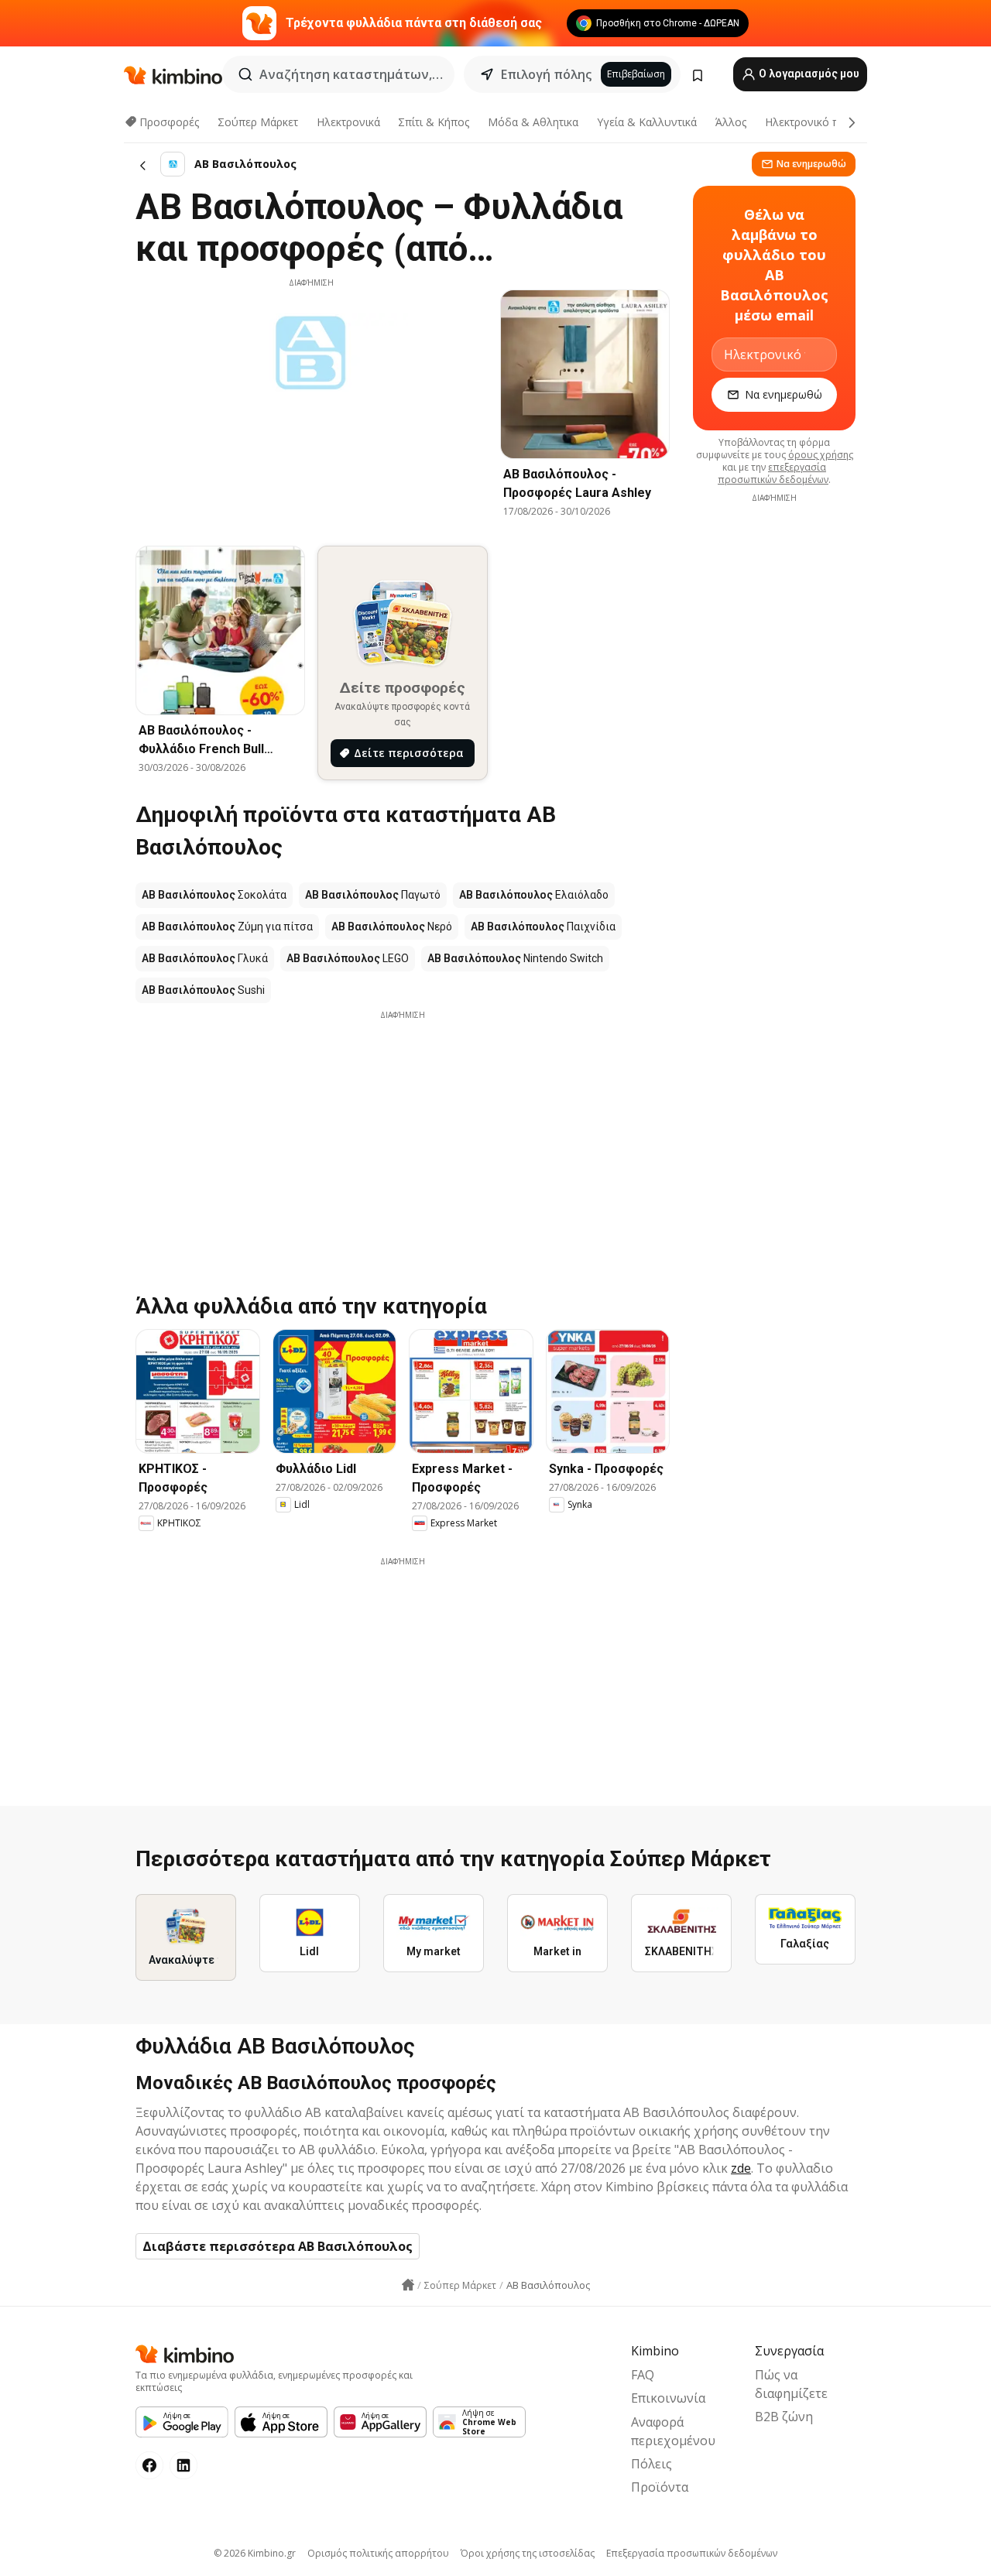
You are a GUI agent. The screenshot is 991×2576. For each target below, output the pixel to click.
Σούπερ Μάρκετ (258, 122)
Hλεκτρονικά (348, 122)
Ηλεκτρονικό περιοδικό (824, 122)
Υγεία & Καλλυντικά (647, 122)
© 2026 (255, 2553)
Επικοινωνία (668, 2398)
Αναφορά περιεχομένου (673, 2431)
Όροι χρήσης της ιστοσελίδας (528, 2553)
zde (741, 2168)
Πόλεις (652, 2464)
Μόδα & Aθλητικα (533, 122)
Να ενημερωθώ (811, 164)
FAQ (643, 2375)
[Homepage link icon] (408, 2285)
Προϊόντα (660, 2487)
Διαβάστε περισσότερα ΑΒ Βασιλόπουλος (278, 2246)
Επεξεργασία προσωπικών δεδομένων (692, 2553)
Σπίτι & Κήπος (434, 122)
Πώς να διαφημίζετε (791, 2384)
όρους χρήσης (821, 455)
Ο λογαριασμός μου (808, 74)
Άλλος (731, 122)
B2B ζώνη (784, 2417)
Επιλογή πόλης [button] (546, 74)
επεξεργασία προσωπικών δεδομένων (773, 473)
